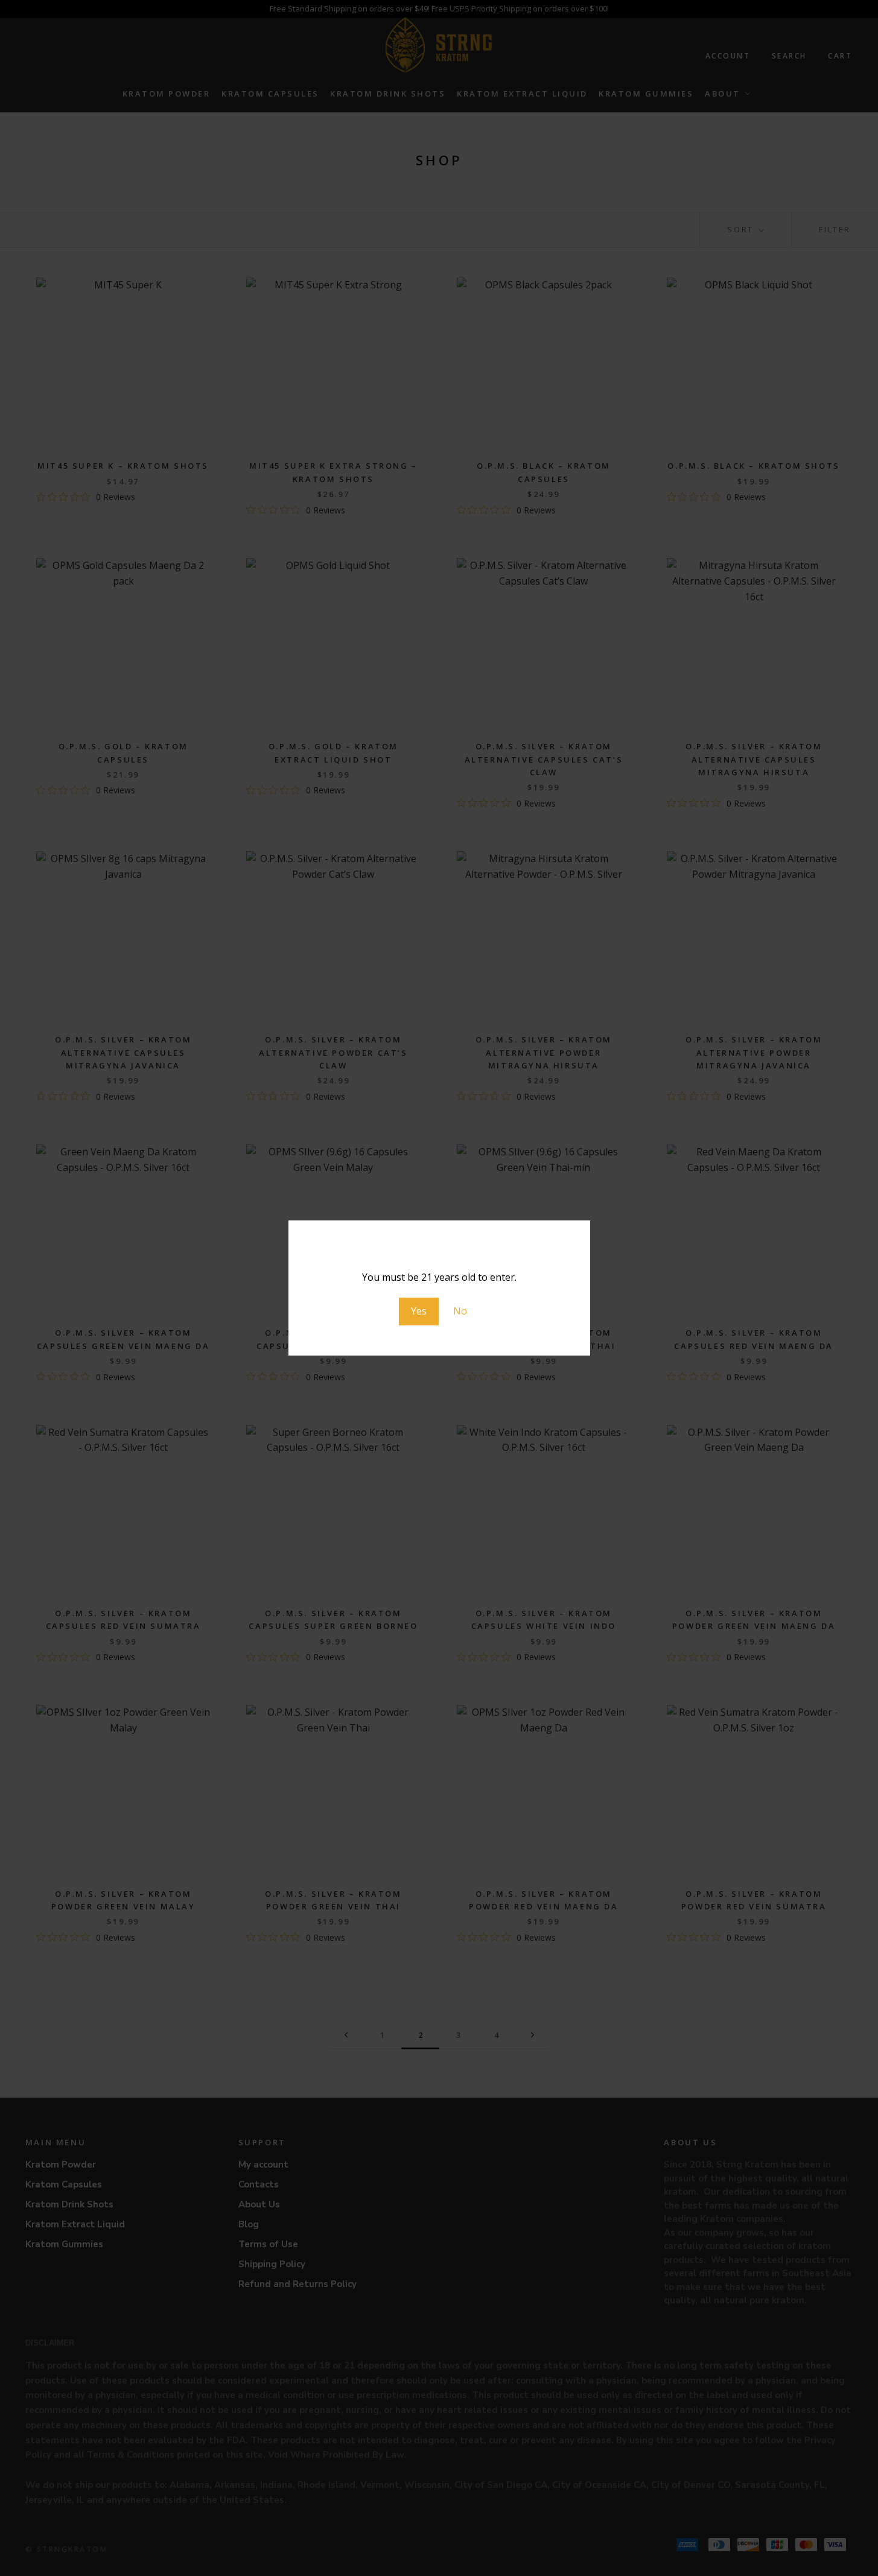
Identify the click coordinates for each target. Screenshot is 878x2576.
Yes (419, 1311)
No (460, 1311)
